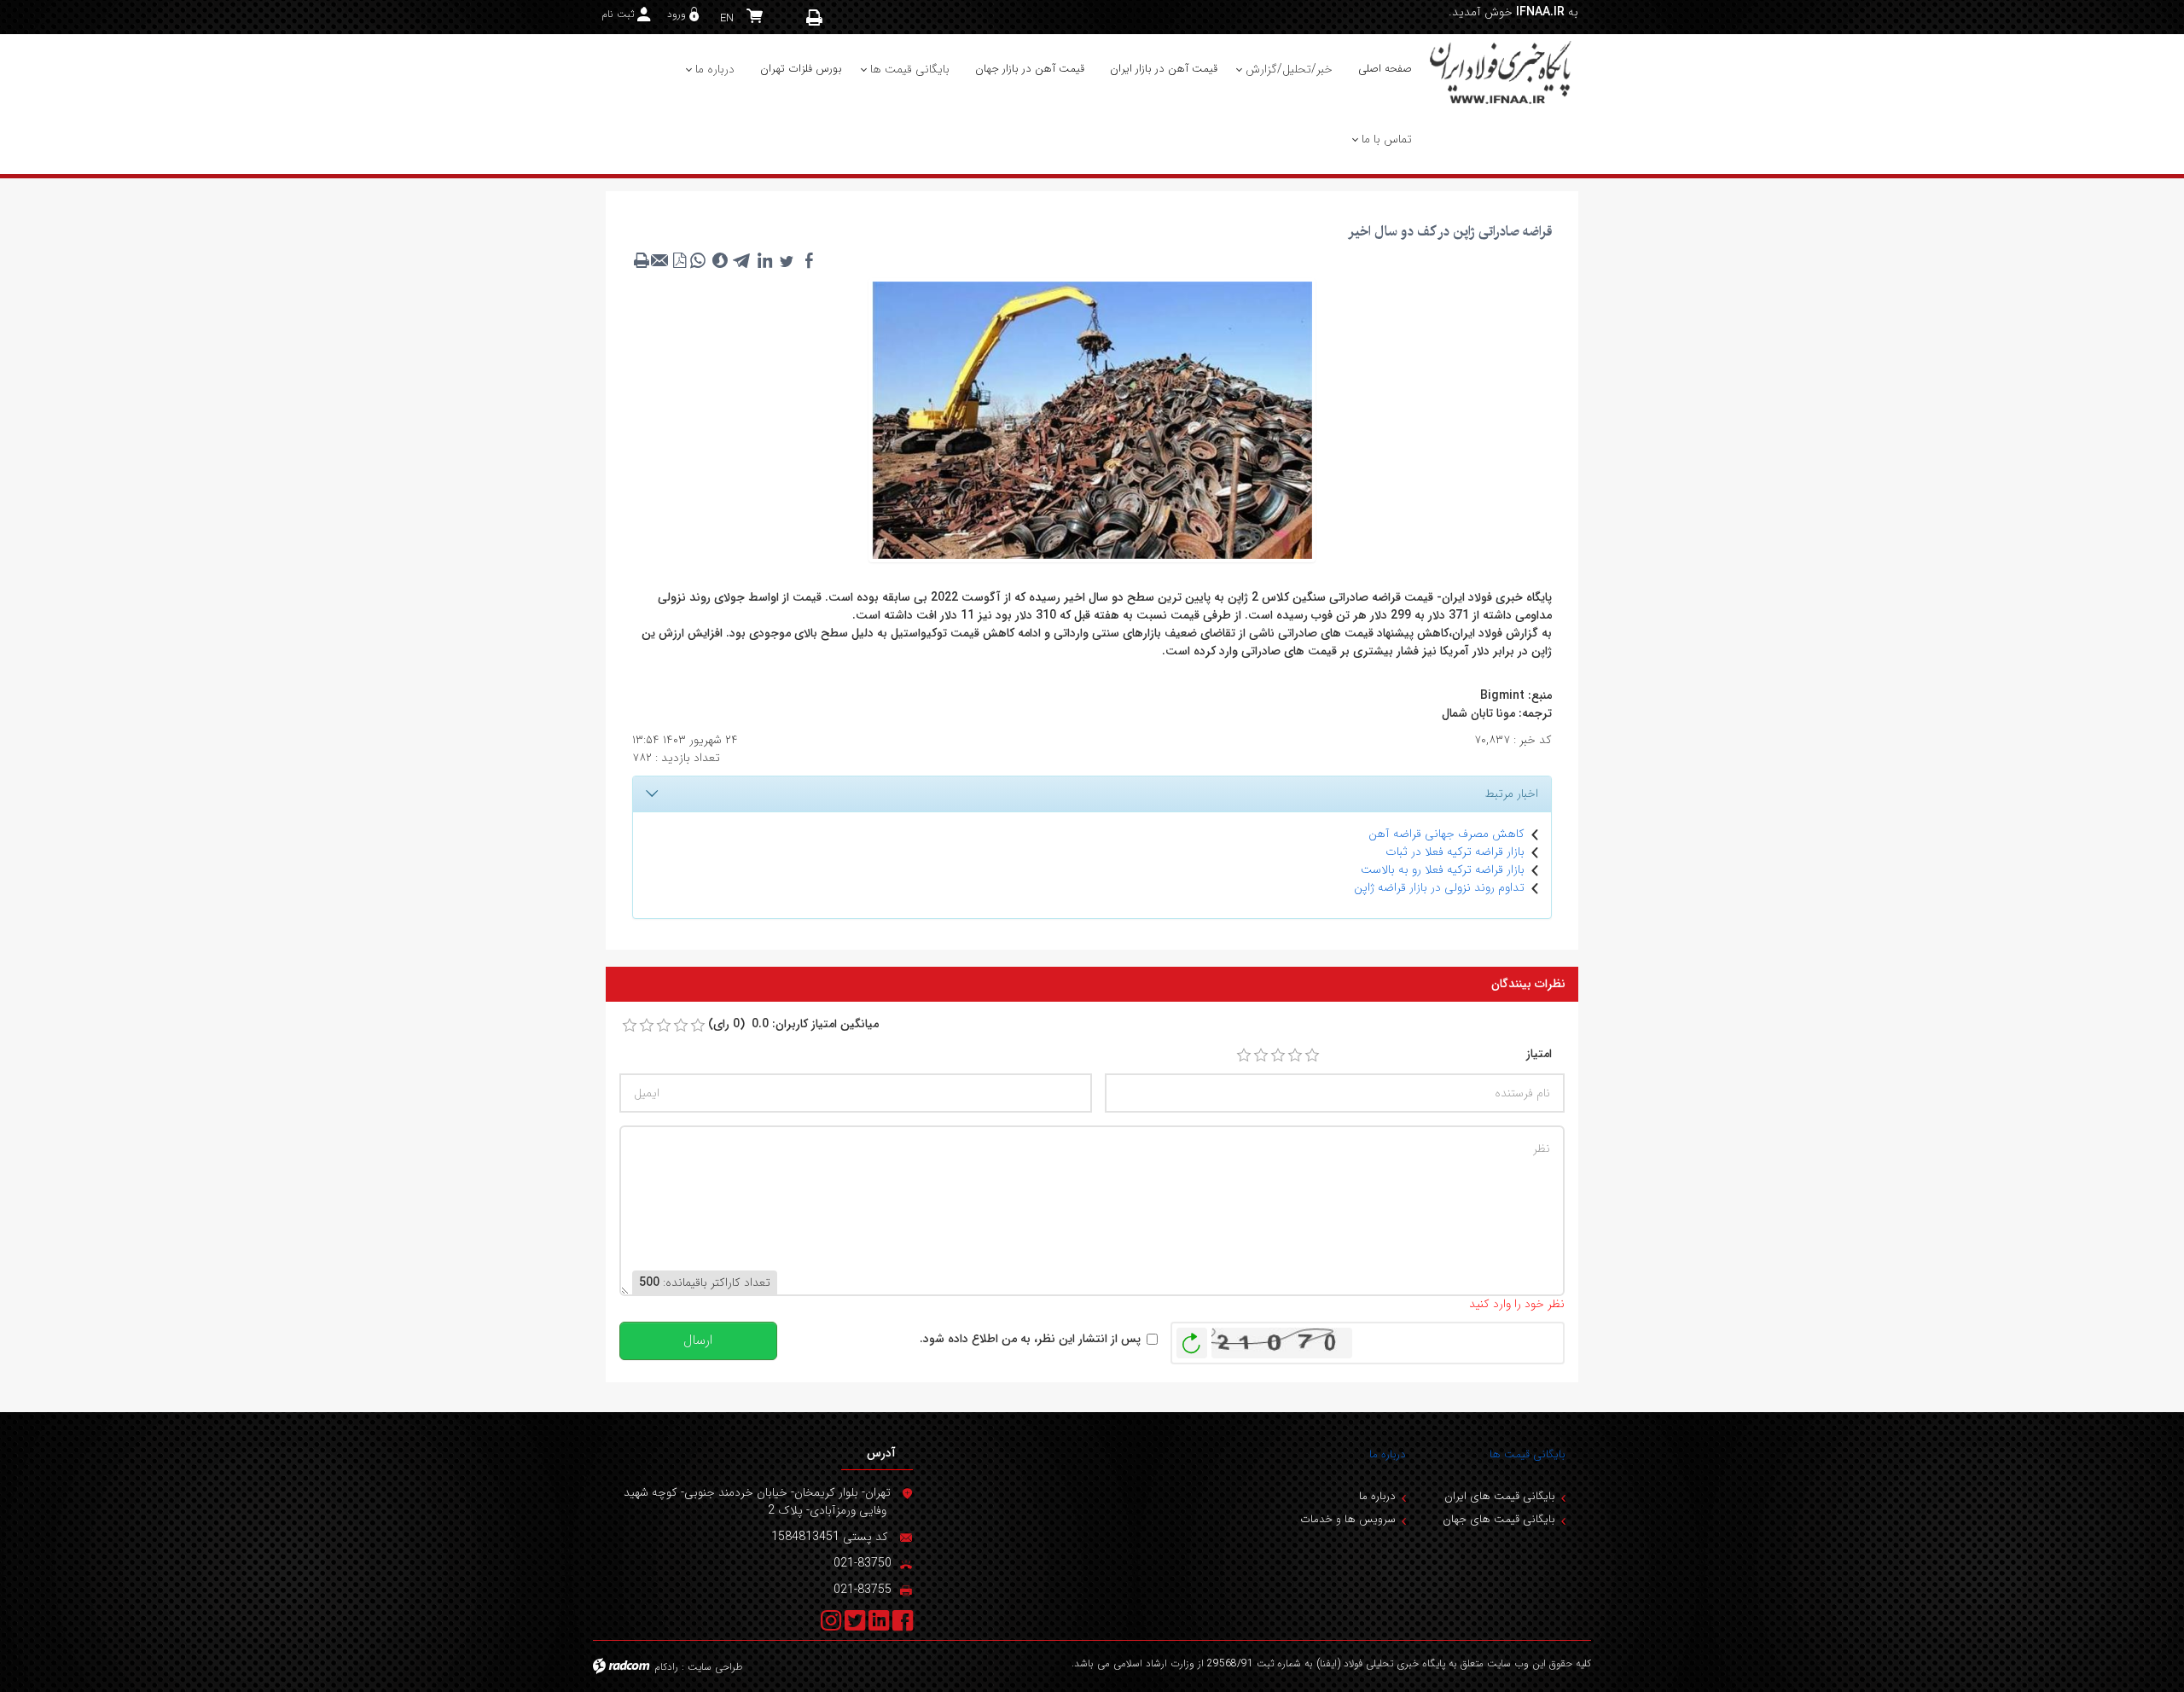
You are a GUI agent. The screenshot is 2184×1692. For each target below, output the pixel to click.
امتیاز (1539, 1054)
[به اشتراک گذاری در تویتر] (787, 260)
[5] (1312, 1055)
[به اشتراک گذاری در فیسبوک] (809, 260)
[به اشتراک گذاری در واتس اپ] (698, 260)
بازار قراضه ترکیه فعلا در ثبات (1455, 852)
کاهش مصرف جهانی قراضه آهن (1446, 834)
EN (727, 18)
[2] (1261, 1055)
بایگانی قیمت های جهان (1499, 1519)
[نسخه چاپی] (815, 17)
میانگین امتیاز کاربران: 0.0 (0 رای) (793, 1024)
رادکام (666, 1667)
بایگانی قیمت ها (1528, 1454)
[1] (1244, 1055)
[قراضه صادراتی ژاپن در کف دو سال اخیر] (1092, 419)
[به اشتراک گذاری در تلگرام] (742, 260)
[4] (1295, 1055)
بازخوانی (1192, 1339)
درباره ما (1388, 1454)
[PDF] (679, 260)
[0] (630, 1026)
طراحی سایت (715, 1667)
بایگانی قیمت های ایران (1500, 1496)
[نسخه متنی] (642, 260)
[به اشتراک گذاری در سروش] (720, 260)
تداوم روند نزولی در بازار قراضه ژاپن (1439, 887)
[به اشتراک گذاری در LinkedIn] (764, 260)
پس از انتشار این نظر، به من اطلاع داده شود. (1030, 1339)
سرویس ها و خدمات (1348, 1519)
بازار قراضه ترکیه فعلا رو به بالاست (1443, 869)
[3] (1278, 1055)
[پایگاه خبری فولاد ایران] (1501, 72)
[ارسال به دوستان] (660, 260)
